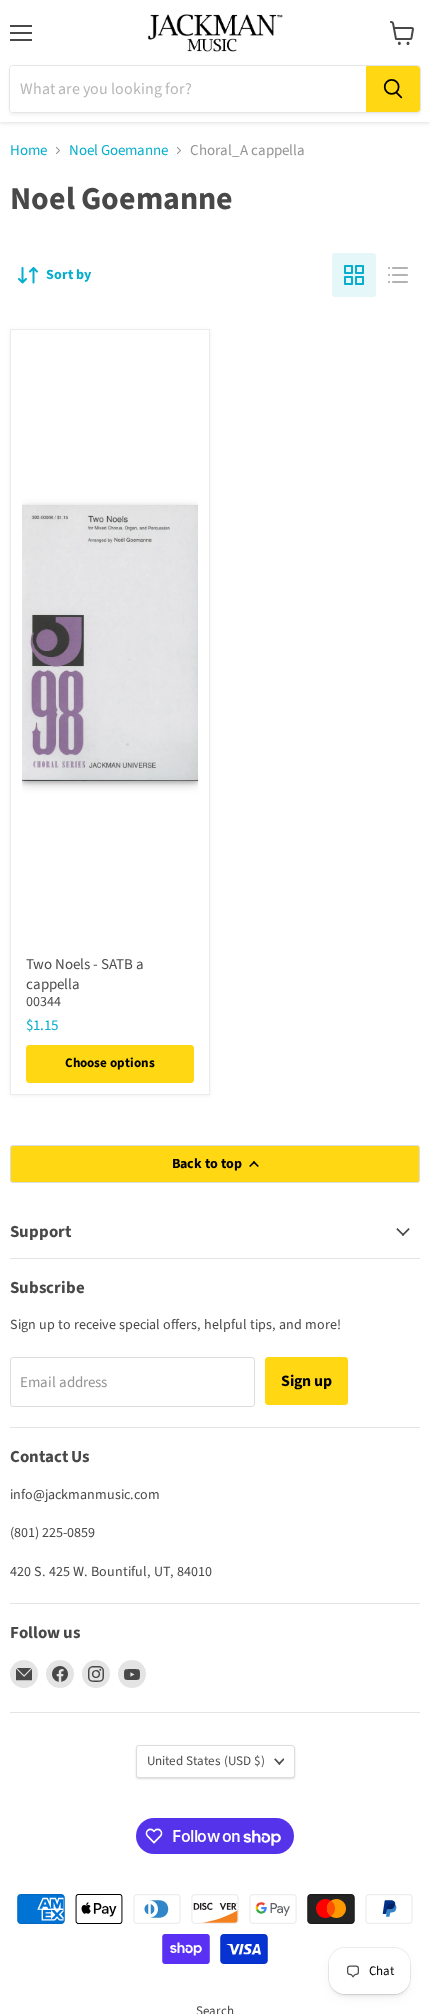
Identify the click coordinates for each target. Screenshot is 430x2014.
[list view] (398, 275)
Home (28, 150)
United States (206, 1761)
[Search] (393, 89)
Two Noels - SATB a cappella (85, 974)
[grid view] (354, 275)
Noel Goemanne (118, 150)
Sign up (306, 1381)
